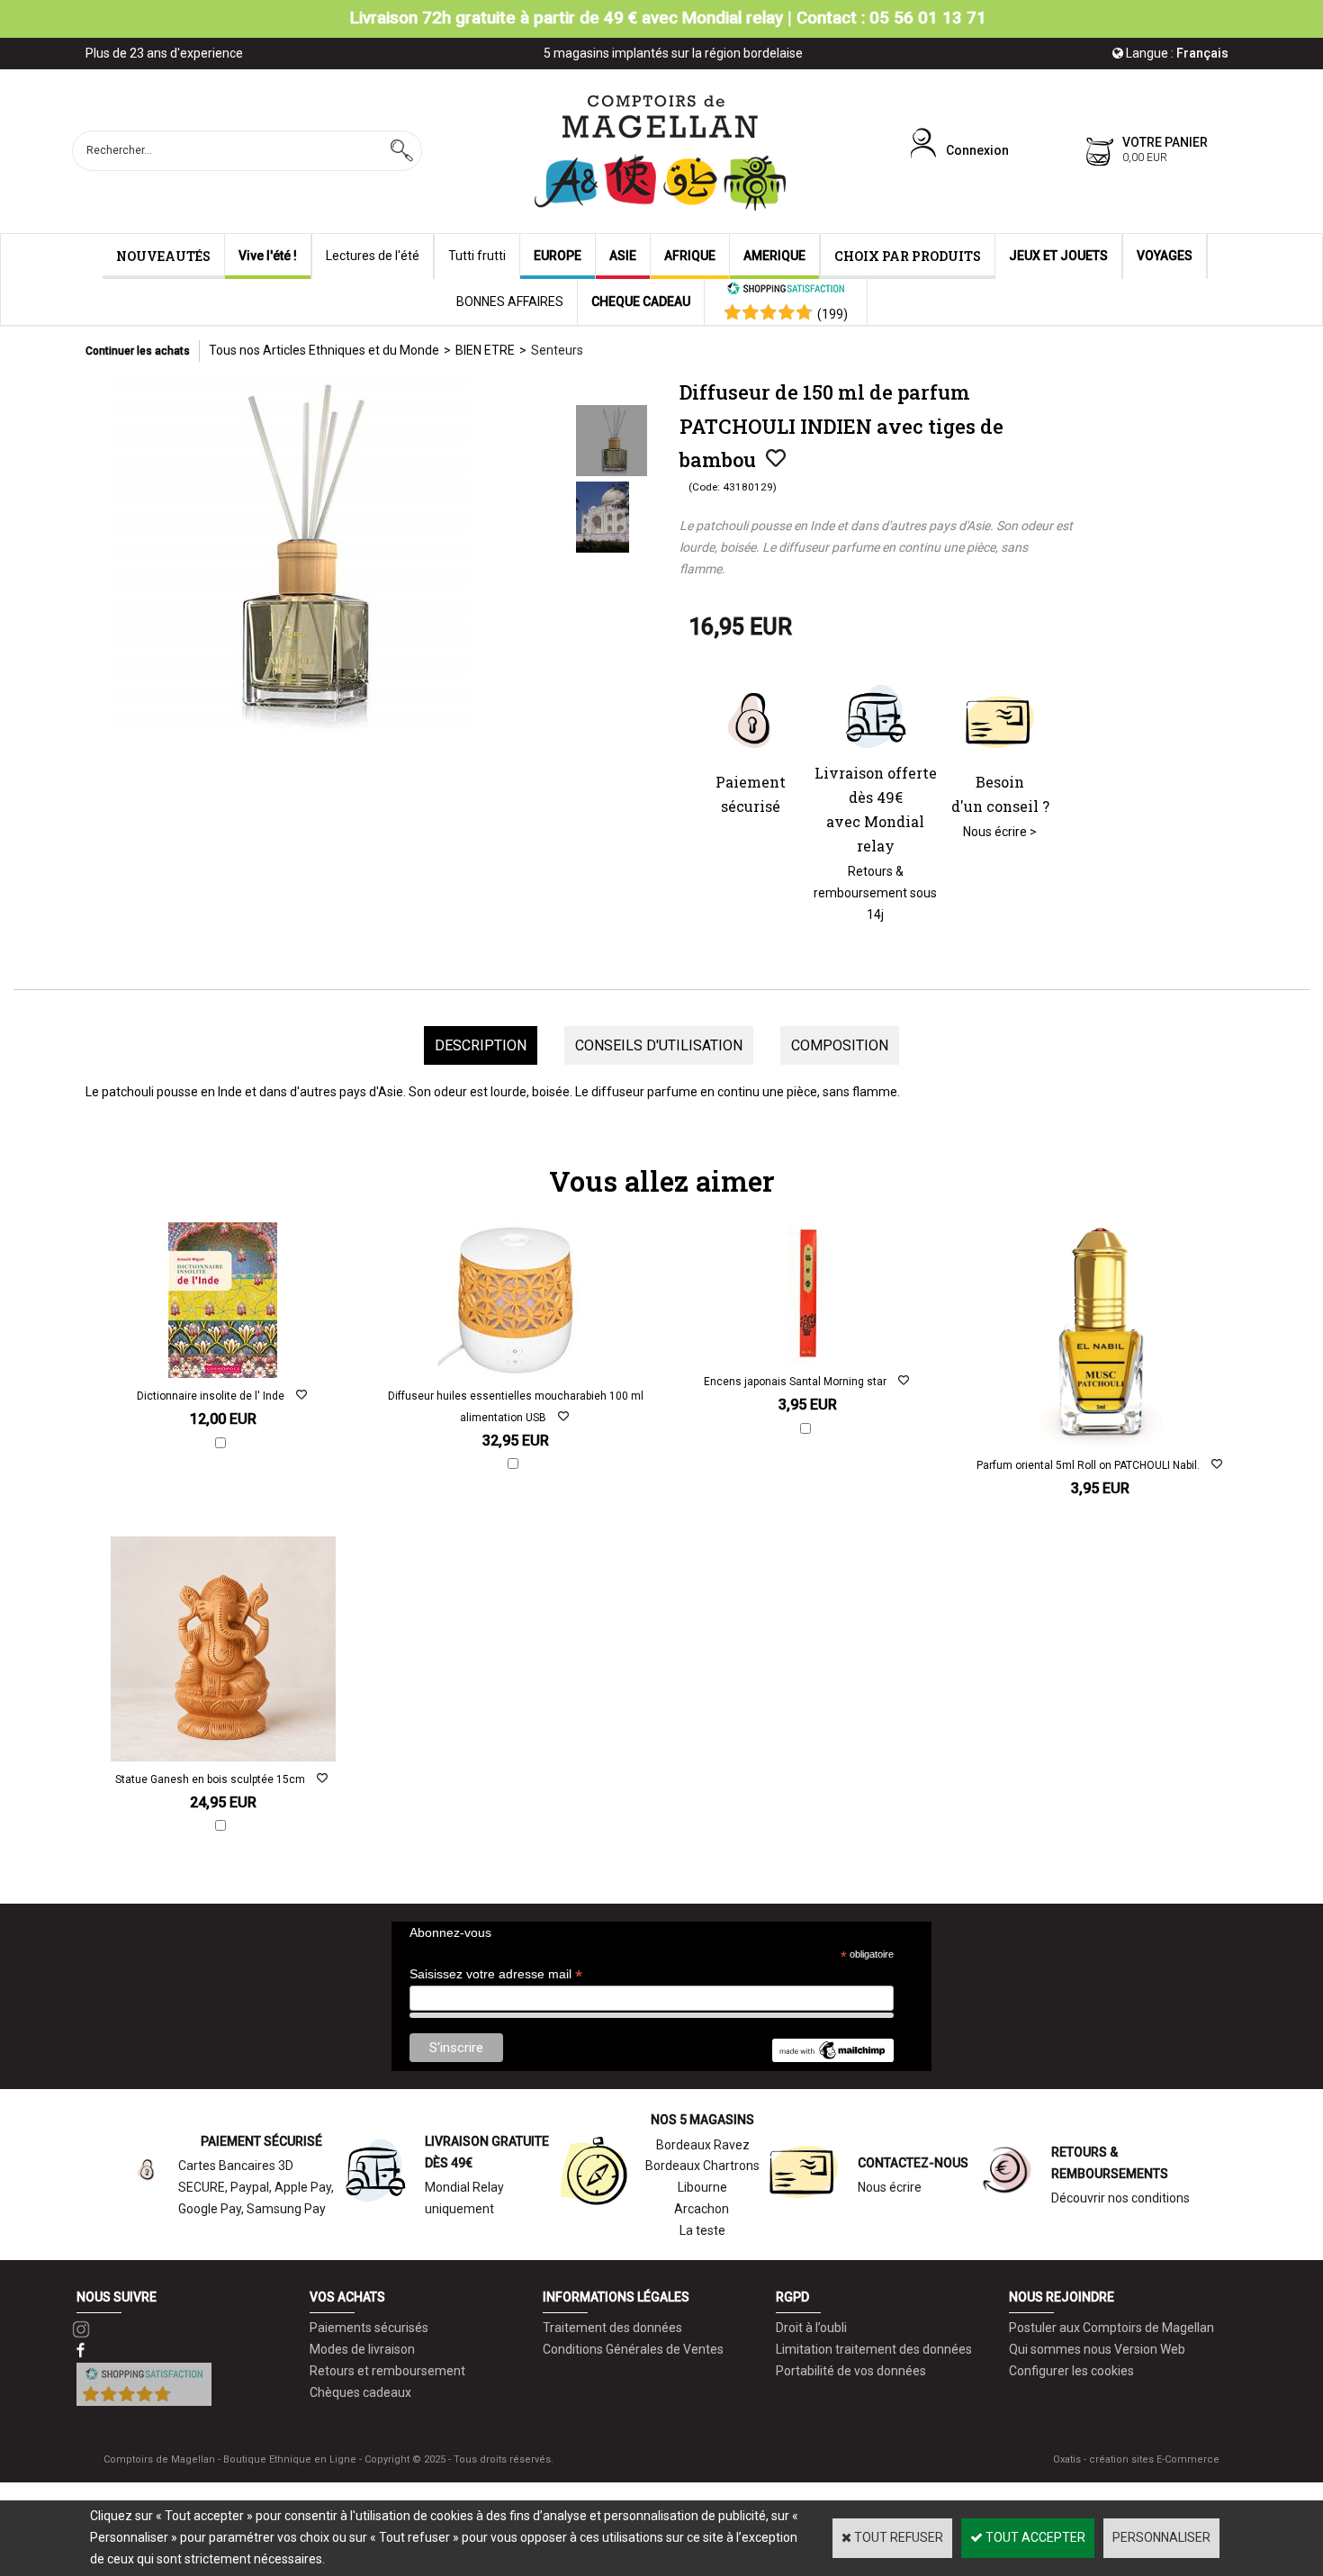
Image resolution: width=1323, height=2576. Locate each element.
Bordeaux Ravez (703, 2145)
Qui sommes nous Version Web (1097, 2349)
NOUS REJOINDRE (1062, 2297)
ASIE (623, 256)
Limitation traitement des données (874, 2349)
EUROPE (558, 256)
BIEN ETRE (485, 350)
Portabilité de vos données (851, 2371)
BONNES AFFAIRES (510, 302)
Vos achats (347, 2297)
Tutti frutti (477, 256)
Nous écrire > (1000, 832)
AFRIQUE (690, 256)
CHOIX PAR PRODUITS (908, 256)
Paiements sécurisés (369, 2328)
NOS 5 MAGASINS (702, 2120)
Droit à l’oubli (811, 2328)
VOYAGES (1165, 256)
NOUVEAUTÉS (163, 256)
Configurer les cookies (1071, 2371)
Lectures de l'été (373, 256)
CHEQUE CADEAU (641, 302)
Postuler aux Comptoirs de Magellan (1111, 2328)
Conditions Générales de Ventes (633, 2349)
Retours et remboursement (387, 2371)
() (832, 314)
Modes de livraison (362, 2349)
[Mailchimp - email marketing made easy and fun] (832, 2058)
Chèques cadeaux (360, 2392)
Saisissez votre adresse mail (496, 1974)
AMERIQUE (774, 256)
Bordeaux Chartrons (702, 2166)
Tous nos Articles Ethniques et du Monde (324, 350)
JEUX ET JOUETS (1058, 256)
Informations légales (616, 2297)
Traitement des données (612, 2328)
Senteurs (557, 350)
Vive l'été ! (268, 256)
